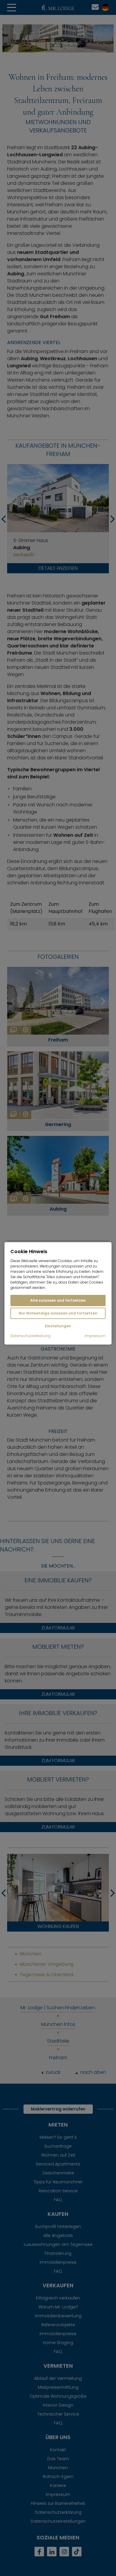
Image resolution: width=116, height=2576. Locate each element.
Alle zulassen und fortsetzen (58, 1300)
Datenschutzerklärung (30, 1336)
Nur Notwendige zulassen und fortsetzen (58, 1313)
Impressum (95, 1336)
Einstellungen (58, 1326)
